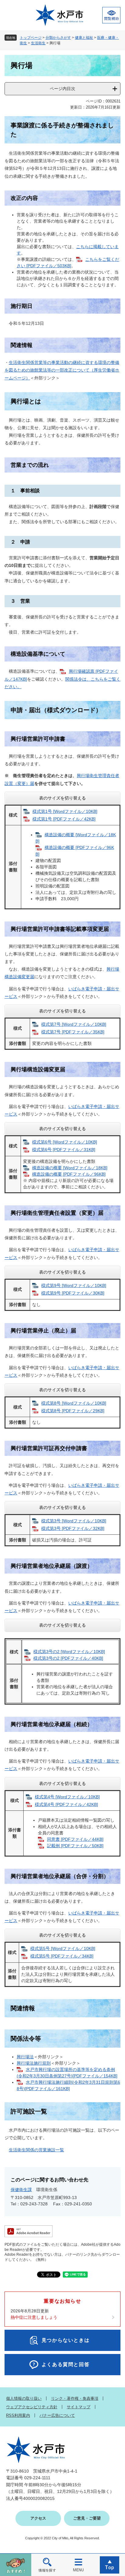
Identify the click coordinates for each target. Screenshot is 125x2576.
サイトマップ (79, 2407)
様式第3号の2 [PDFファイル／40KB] (68, 1658)
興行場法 (25, 2057)
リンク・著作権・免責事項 (75, 2398)
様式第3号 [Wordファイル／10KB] (74, 1521)
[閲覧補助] (111, 15)
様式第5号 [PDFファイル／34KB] (62, 1956)
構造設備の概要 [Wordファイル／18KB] (70, 1168)
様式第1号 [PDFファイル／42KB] (64, 819)
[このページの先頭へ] (109, 2565)
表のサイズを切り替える (62, 798)
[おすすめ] (16, 2565)
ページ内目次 (62, 89)
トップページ (31, 38)
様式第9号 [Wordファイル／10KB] (74, 1285)
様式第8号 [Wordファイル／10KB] (74, 1403)
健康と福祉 (84, 38)
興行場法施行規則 (34, 2063)
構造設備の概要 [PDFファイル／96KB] (69, 1174)
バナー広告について (57, 2415)
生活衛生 (38, 43)
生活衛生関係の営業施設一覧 (36, 2150)
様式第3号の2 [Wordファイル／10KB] (69, 1652)
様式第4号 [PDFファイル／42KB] (66, 1804)
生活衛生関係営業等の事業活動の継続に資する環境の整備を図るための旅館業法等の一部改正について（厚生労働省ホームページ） (62, 370)
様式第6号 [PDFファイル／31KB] (64, 1150)
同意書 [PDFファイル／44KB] (75, 1839)
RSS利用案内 (18, 2415)
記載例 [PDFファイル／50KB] (75, 1846)
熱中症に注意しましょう (34, 2317)
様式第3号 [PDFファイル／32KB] (73, 1528)
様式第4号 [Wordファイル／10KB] (67, 1797)
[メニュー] (78, 2565)
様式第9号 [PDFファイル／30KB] (73, 1293)
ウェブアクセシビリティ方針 (32, 2407)
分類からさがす (58, 38)
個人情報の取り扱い (24, 2398)
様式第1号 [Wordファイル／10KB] (65, 811)
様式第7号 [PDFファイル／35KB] (73, 1032)
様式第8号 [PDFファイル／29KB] (73, 1411)
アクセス (38, 2518)
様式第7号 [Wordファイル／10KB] (74, 1024)
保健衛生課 (21, 2190)
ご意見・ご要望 (87, 2518)
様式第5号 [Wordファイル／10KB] (63, 1948)
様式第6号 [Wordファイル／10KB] (65, 1142)
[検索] (47, 2565)
